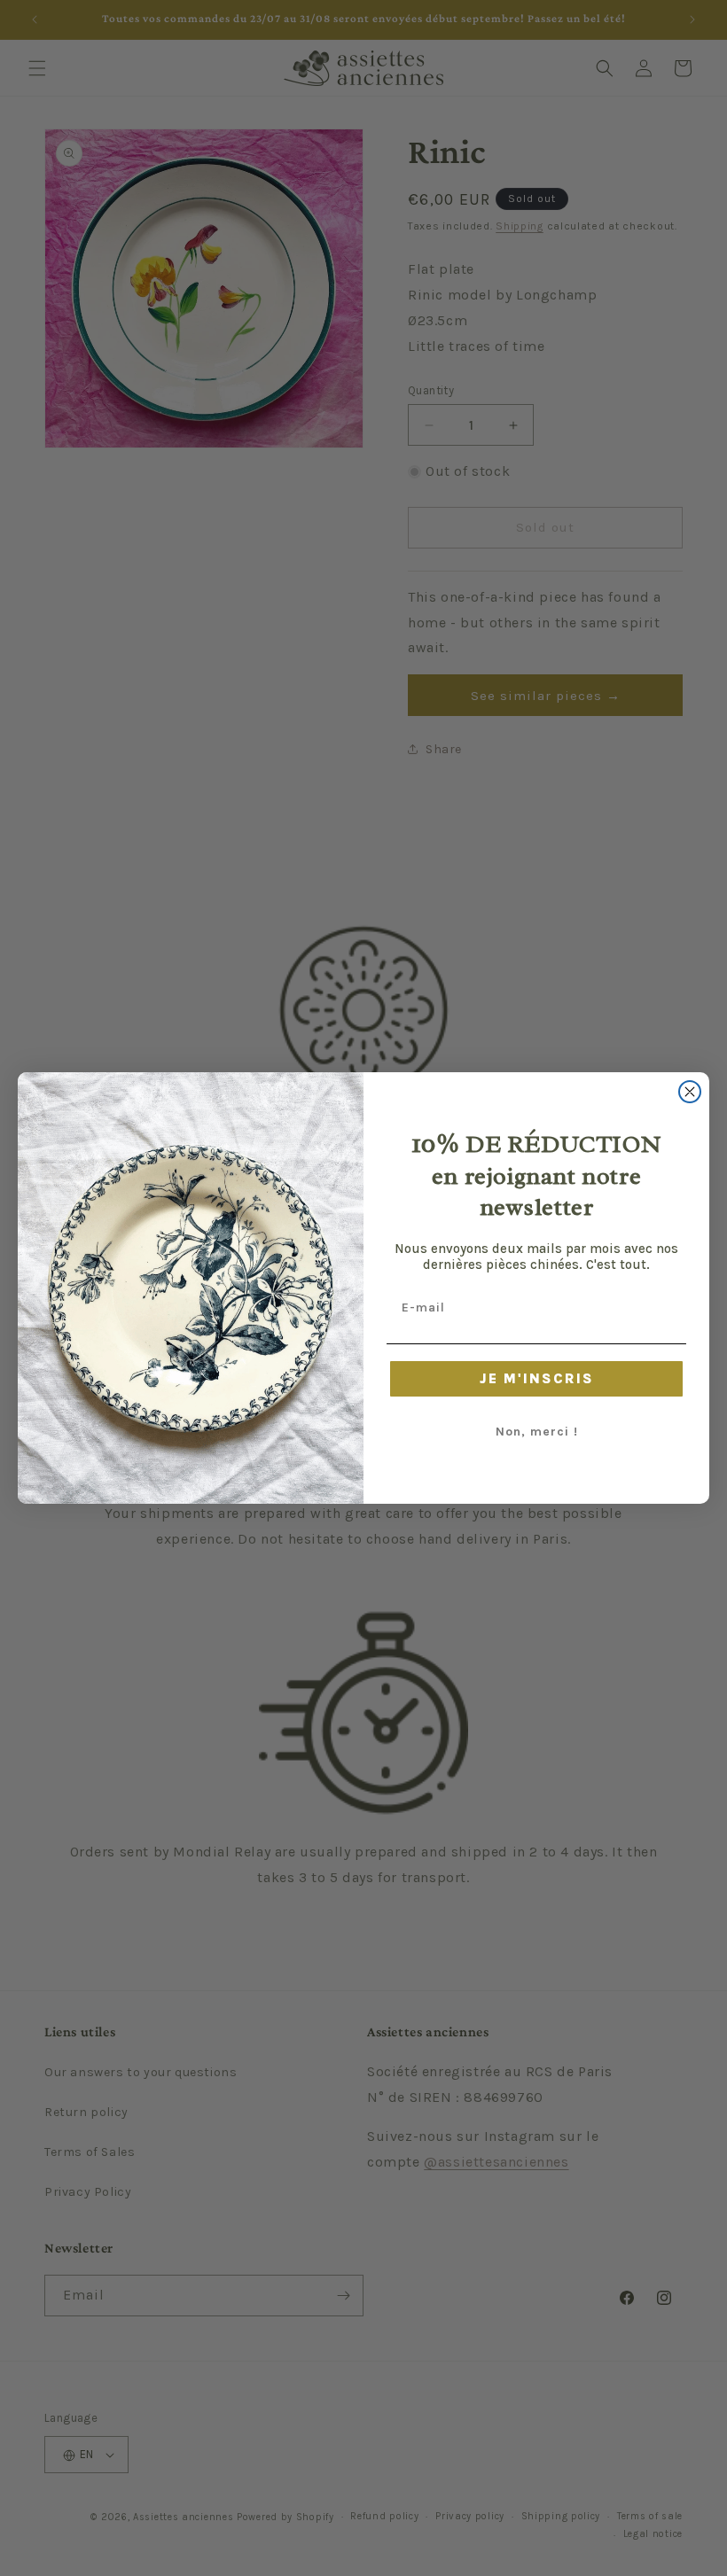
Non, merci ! (537, 1432)
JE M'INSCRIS (537, 1378)
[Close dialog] (690, 1092)
